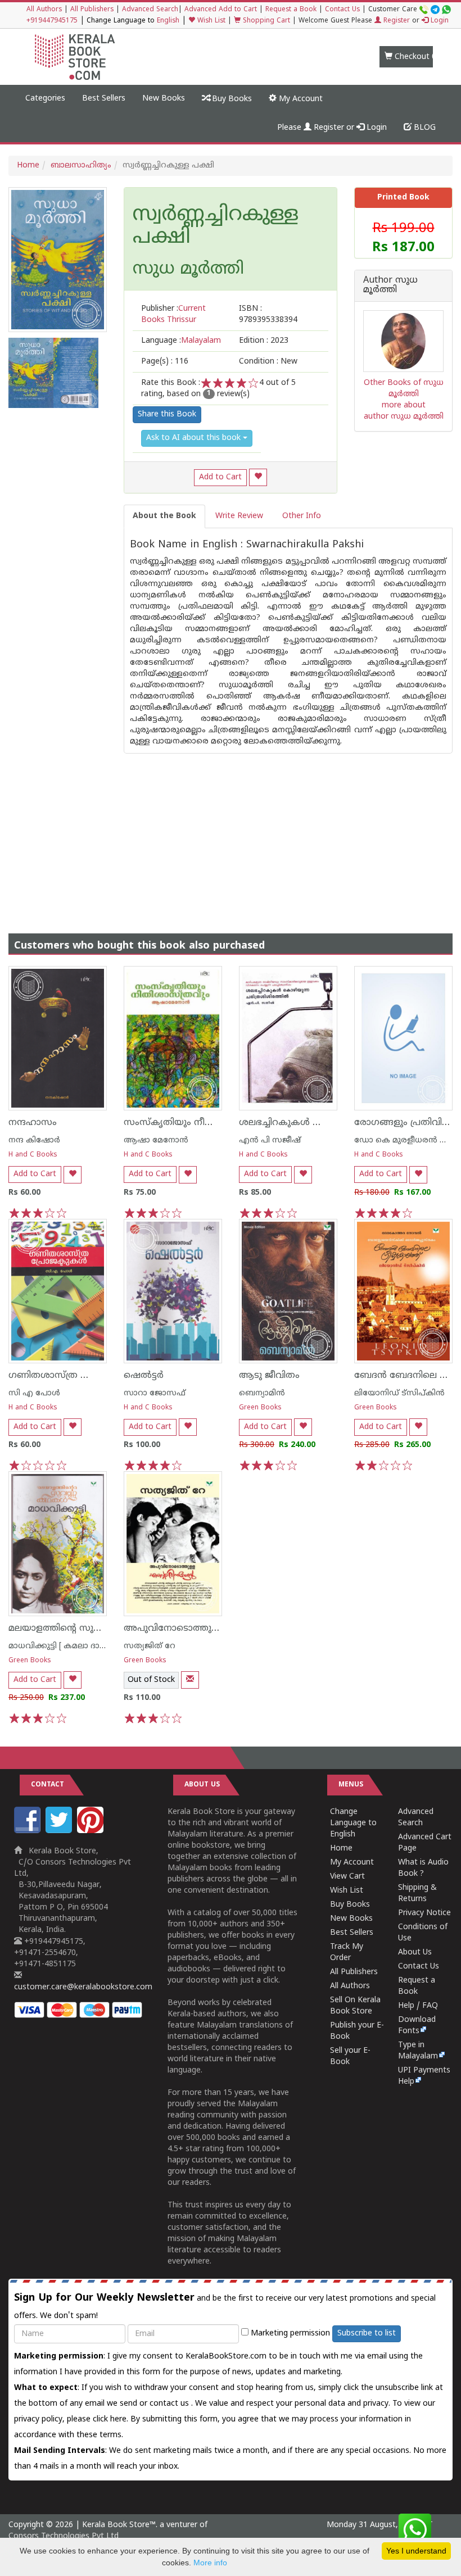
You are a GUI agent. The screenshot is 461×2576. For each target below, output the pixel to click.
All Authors (44, 10)
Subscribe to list (367, 2334)
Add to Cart (220, 477)
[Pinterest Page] (92, 1831)
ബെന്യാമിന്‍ (262, 1393)
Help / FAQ (418, 2006)
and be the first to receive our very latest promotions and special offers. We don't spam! (225, 2306)
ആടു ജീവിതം (269, 1376)
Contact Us (342, 10)
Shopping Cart (265, 21)
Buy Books (231, 99)
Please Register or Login (332, 128)
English (168, 21)
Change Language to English (353, 1823)
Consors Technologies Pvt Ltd (64, 2536)
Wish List (210, 21)
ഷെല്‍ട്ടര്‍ (144, 1376)
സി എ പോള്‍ (34, 1393)
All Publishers (92, 10)
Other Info (302, 516)
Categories (45, 99)
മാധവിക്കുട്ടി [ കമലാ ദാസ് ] (61, 1646)
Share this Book (167, 414)
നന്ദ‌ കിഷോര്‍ (34, 1140)
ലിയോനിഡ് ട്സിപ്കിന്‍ (399, 1393)
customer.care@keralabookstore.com (83, 1987)
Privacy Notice (424, 1913)
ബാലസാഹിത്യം (81, 165)
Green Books (260, 1408)
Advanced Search (150, 10)
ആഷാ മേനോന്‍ (156, 1140)
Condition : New (268, 362)
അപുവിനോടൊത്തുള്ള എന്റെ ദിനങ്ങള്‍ (211, 1629)
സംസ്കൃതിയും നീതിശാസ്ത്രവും (196, 1123)
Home (28, 165)
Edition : (264, 341)
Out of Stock (151, 1680)
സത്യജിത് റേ (150, 1646)
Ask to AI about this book (195, 438)
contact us (170, 2404)
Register (396, 21)
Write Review (239, 516)
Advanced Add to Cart (221, 10)
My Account (300, 99)
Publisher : (173, 314)
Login (439, 21)
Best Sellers (104, 99)
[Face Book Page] (29, 1831)
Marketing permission (289, 2334)
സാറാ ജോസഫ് (155, 1393)
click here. (112, 2419)
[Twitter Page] (60, 1831)
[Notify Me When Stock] (190, 1680)
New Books (164, 99)
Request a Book (291, 10)
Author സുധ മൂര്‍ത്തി (390, 286)
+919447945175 (52, 21)
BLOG (424, 128)
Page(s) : (165, 362)
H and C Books (33, 1155)
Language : (181, 341)
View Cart (347, 1877)
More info (210, 2563)
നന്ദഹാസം (33, 1123)
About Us (415, 1953)
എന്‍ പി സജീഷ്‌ (270, 1140)
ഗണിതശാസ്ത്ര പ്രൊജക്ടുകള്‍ (75, 1376)
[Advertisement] (231, 832)
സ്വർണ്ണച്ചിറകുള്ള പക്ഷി (216, 227)
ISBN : (268, 314)
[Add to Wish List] (258, 477)
